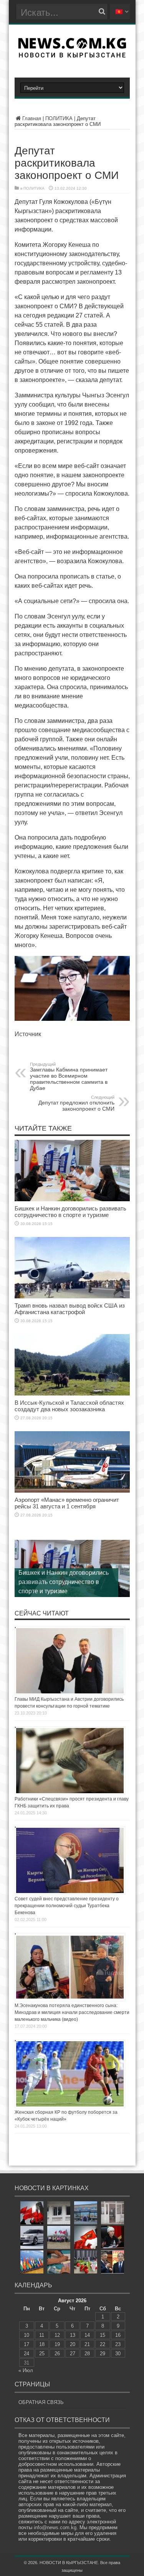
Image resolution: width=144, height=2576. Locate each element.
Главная (32, 118)
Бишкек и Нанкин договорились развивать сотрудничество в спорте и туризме (70, 1212)
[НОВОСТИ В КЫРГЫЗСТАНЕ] (72, 55)
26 (57, 2354)
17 (26, 2344)
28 (87, 2354)
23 (118, 2344)
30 (118, 2354)
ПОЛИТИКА (59, 118)
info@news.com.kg (55, 2527)
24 (26, 2354)
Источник (28, 1034)
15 (103, 2335)
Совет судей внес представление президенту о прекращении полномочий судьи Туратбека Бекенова (67, 1906)
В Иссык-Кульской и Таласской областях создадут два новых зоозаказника (69, 1406)
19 (57, 2344)
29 (103, 2354)
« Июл (26, 2370)
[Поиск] (102, 12)
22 (103, 2344)
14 (87, 2335)
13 (73, 2335)
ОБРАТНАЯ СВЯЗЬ (41, 2402)
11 (42, 2335)
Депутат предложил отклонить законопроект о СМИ (76, 1103)
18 (42, 2344)
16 (118, 2335)
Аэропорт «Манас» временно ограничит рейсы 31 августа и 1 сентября (67, 1503)
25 (42, 2354)
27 (73, 2354)
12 (57, 2335)
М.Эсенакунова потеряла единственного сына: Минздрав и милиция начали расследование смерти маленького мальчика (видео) (72, 2012)
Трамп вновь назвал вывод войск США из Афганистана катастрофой (70, 1309)
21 (87, 2344)
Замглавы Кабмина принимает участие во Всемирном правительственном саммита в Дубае (69, 1076)
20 (73, 2344)
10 (26, 2335)
